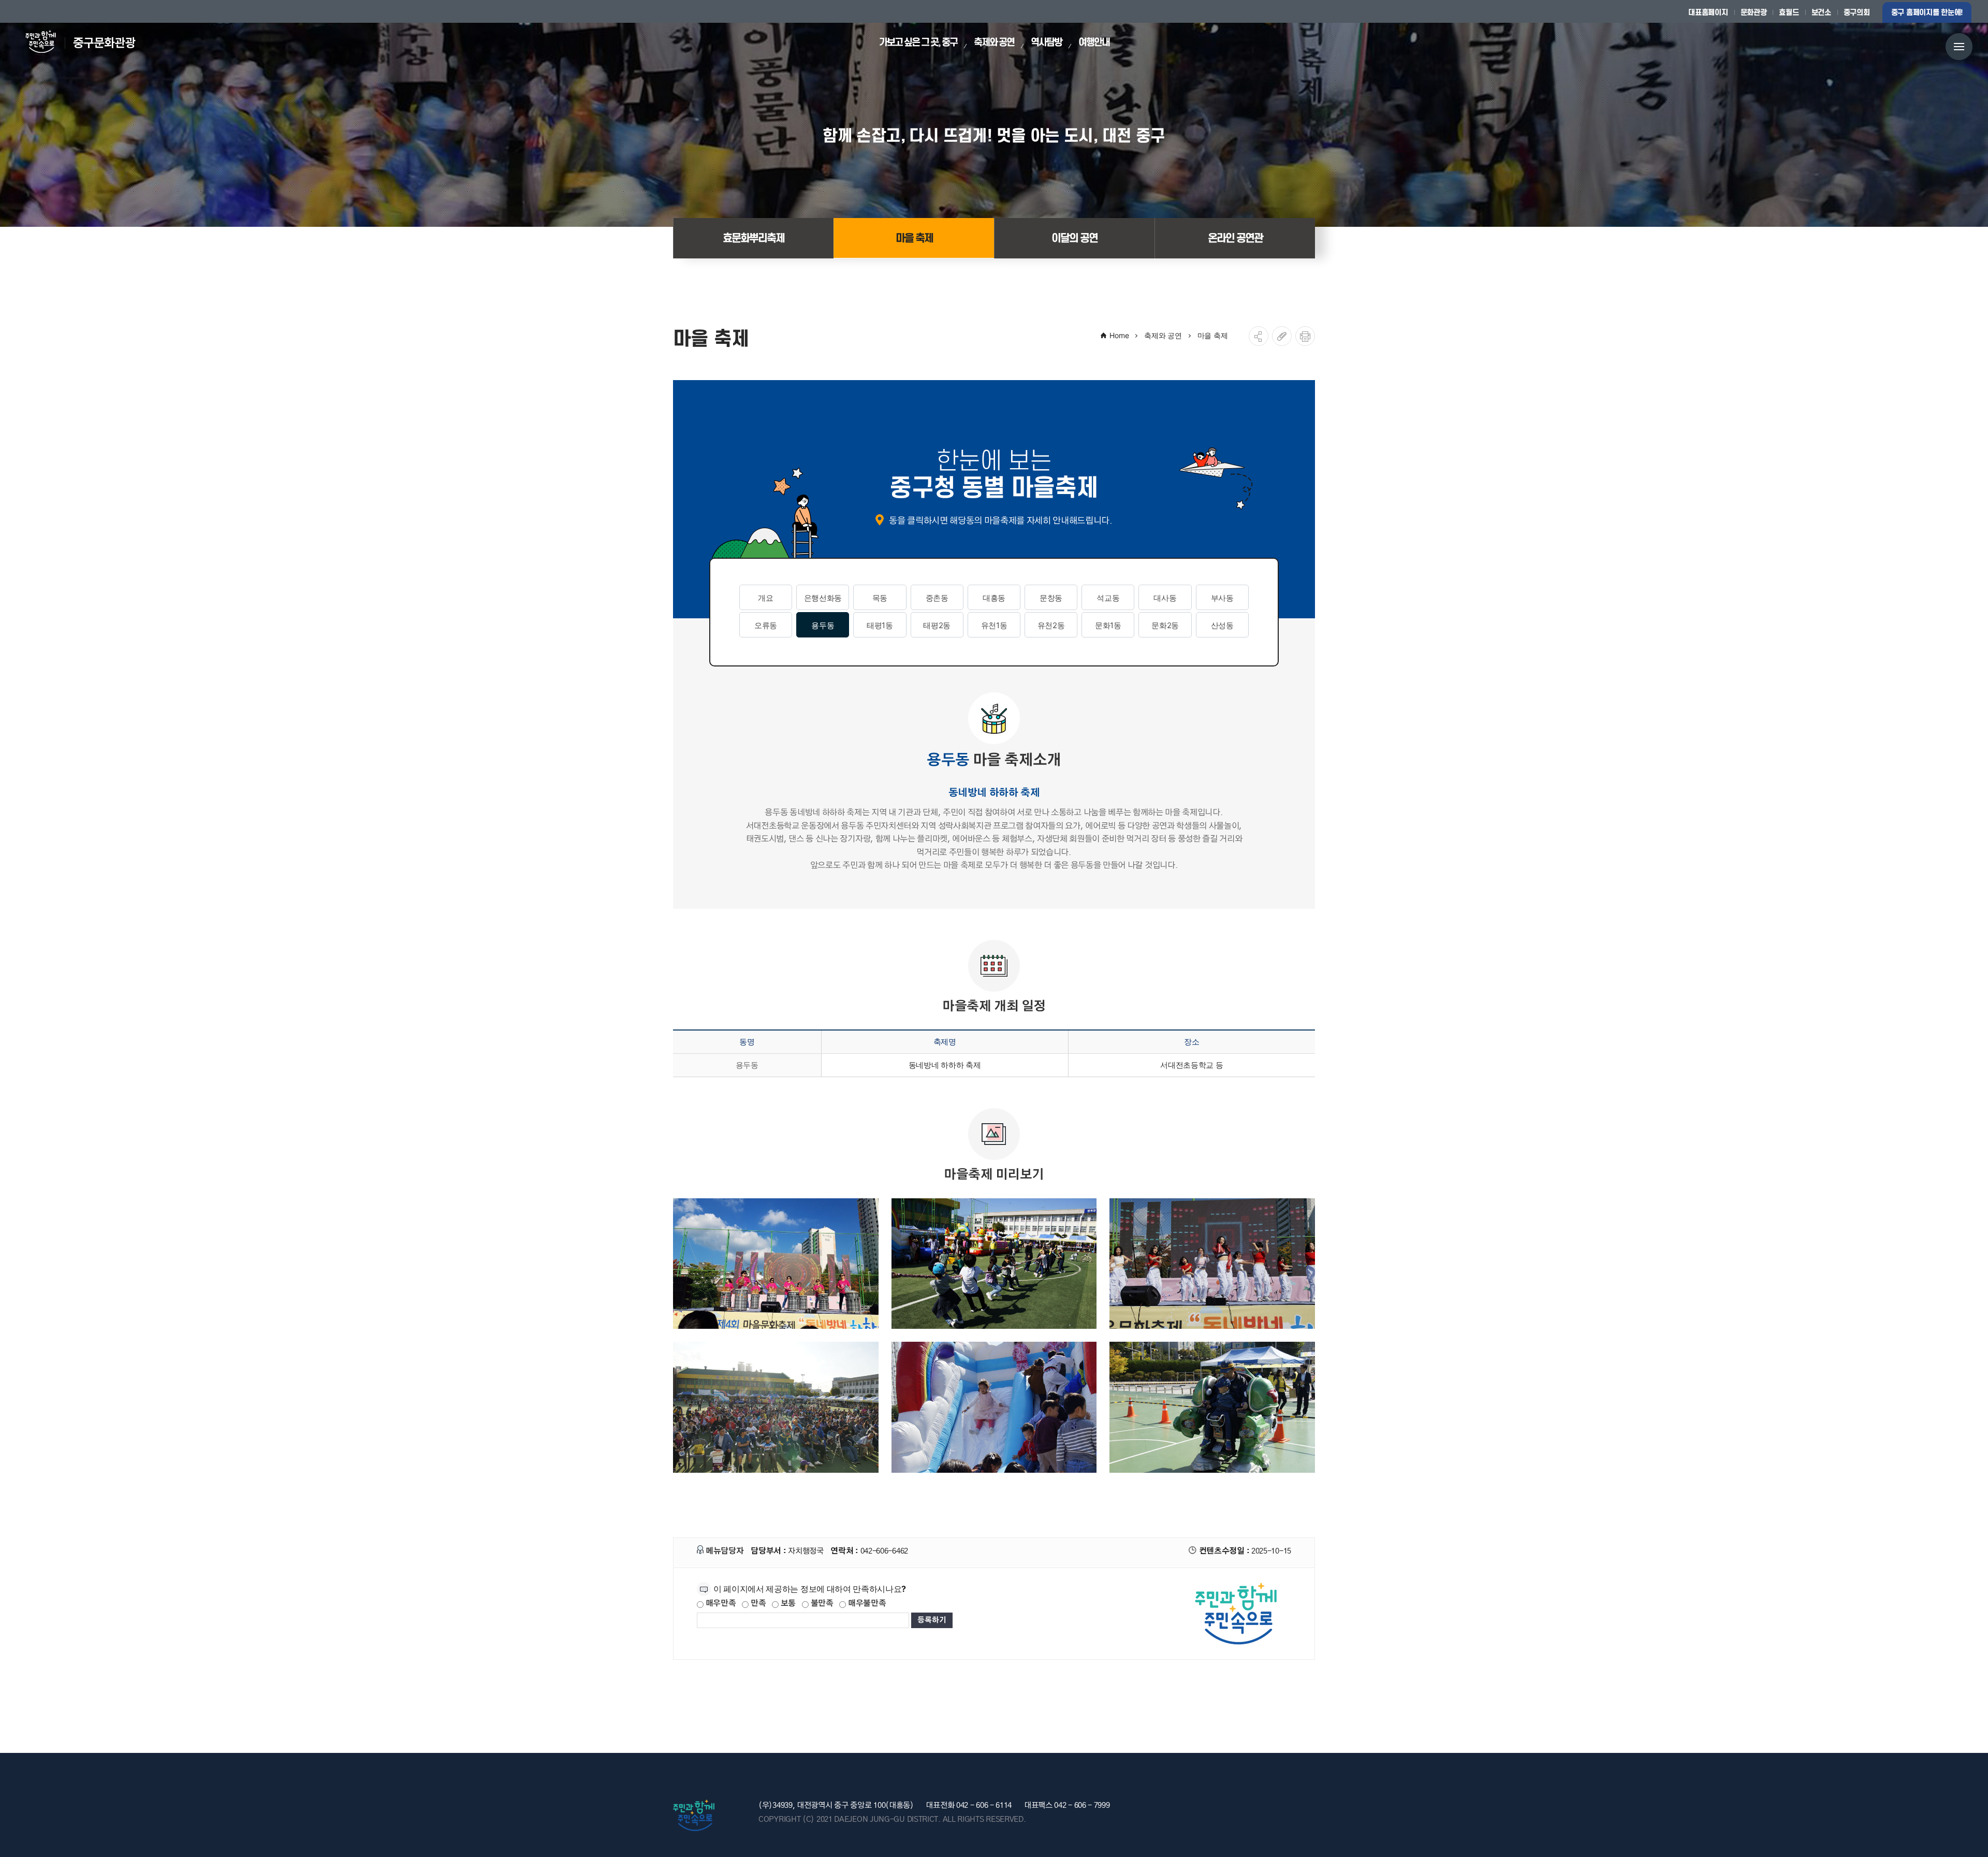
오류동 (766, 625)
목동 (880, 598)
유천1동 (994, 625)
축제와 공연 (1163, 335)
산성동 (1222, 625)
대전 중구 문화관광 (86, 42)
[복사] (1282, 336)
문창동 (1051, 598)
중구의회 (1857, 12)
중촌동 (937, 598)
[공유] (1259, 336)
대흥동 (994, 598)
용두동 (823, 625)
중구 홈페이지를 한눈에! (1927, 12)
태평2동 (937, 625)
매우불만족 (866, 1604)
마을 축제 (1213, 335)
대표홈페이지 (1708, 12)
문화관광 (1754, 12)
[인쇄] (1305, 336)
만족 (757, 1604)
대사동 (1165, 598)
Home (1119, 335)
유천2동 (1051, 625)
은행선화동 (823, 598)
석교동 (1108, 598)
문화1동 (1108, 625)
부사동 (1222, 598)
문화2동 (1165, 625)
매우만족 (720, 1604)
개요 (765, 598)
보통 (787, 1604)
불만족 (821, 1604)
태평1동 (880, 625)
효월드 (1789, 12)
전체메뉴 (1959, 46)
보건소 (1821, 12)
